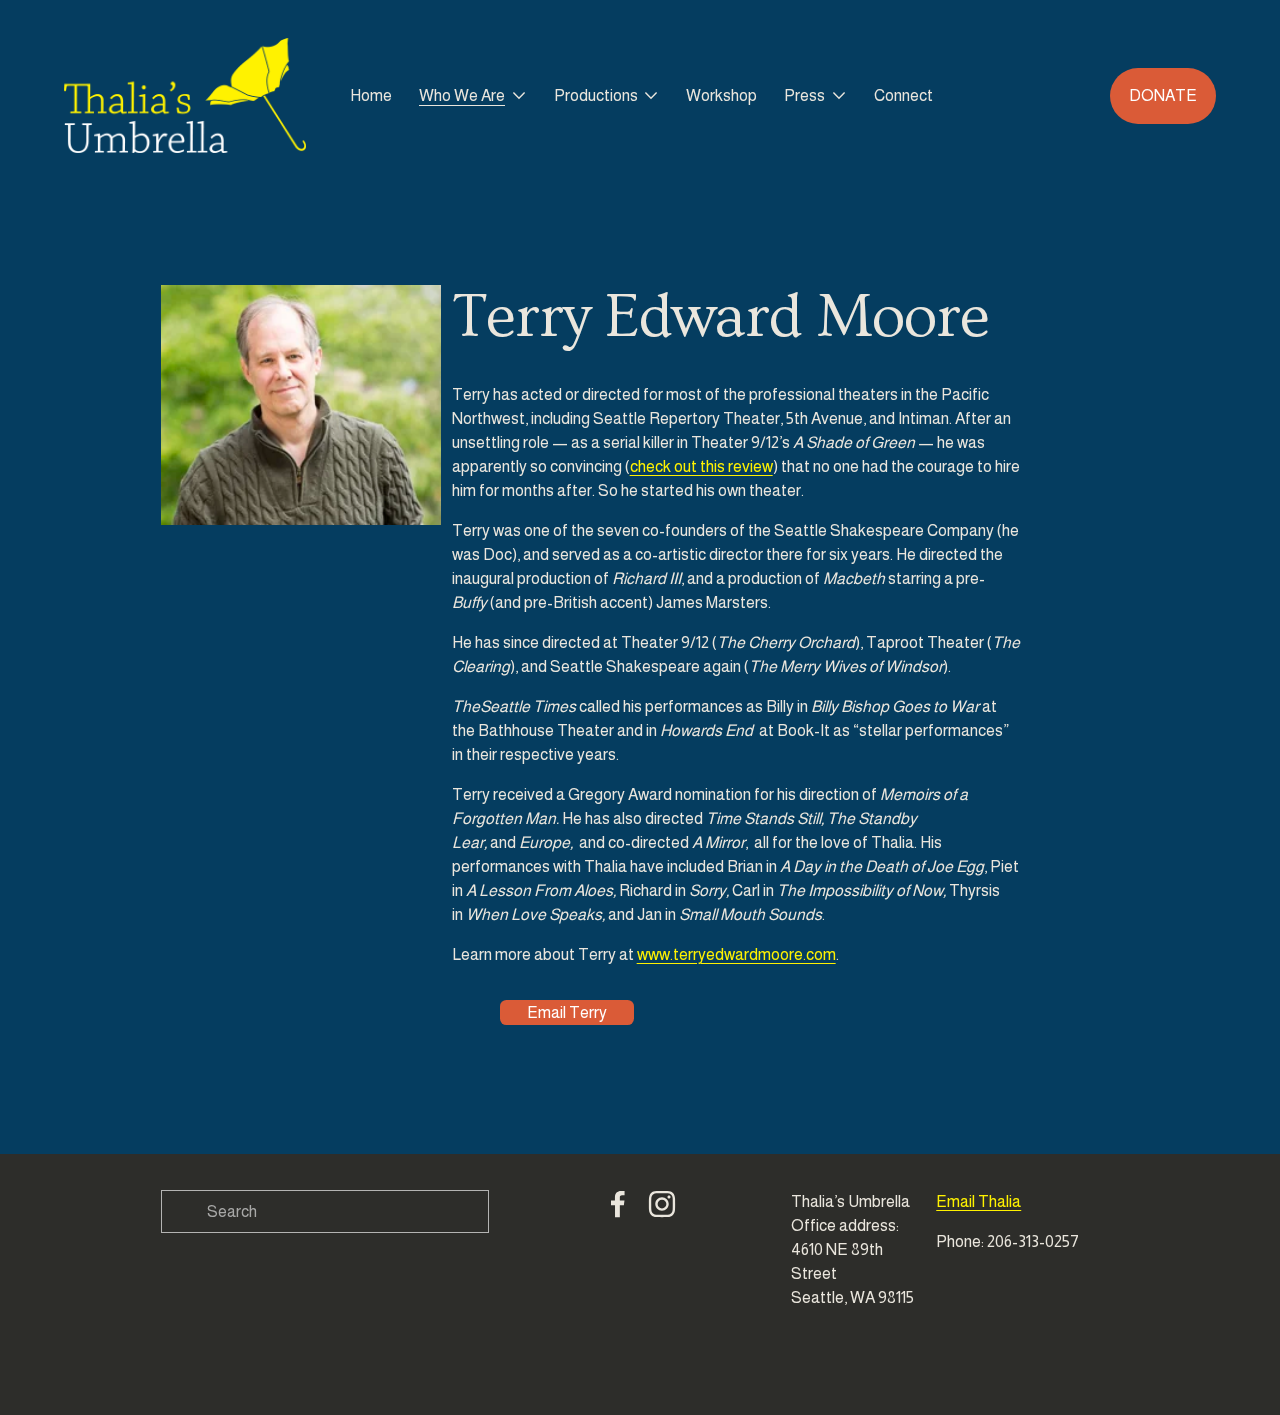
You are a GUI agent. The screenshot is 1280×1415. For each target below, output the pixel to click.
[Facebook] (618, 1204)
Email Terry (567, 1012)
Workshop (721, 95)
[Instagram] (662, 1204)
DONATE (1163, 95)
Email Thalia (978, 1201)
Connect (903, 95)
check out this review (701, 466)
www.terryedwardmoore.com (736, 954)
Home (371, 95)
